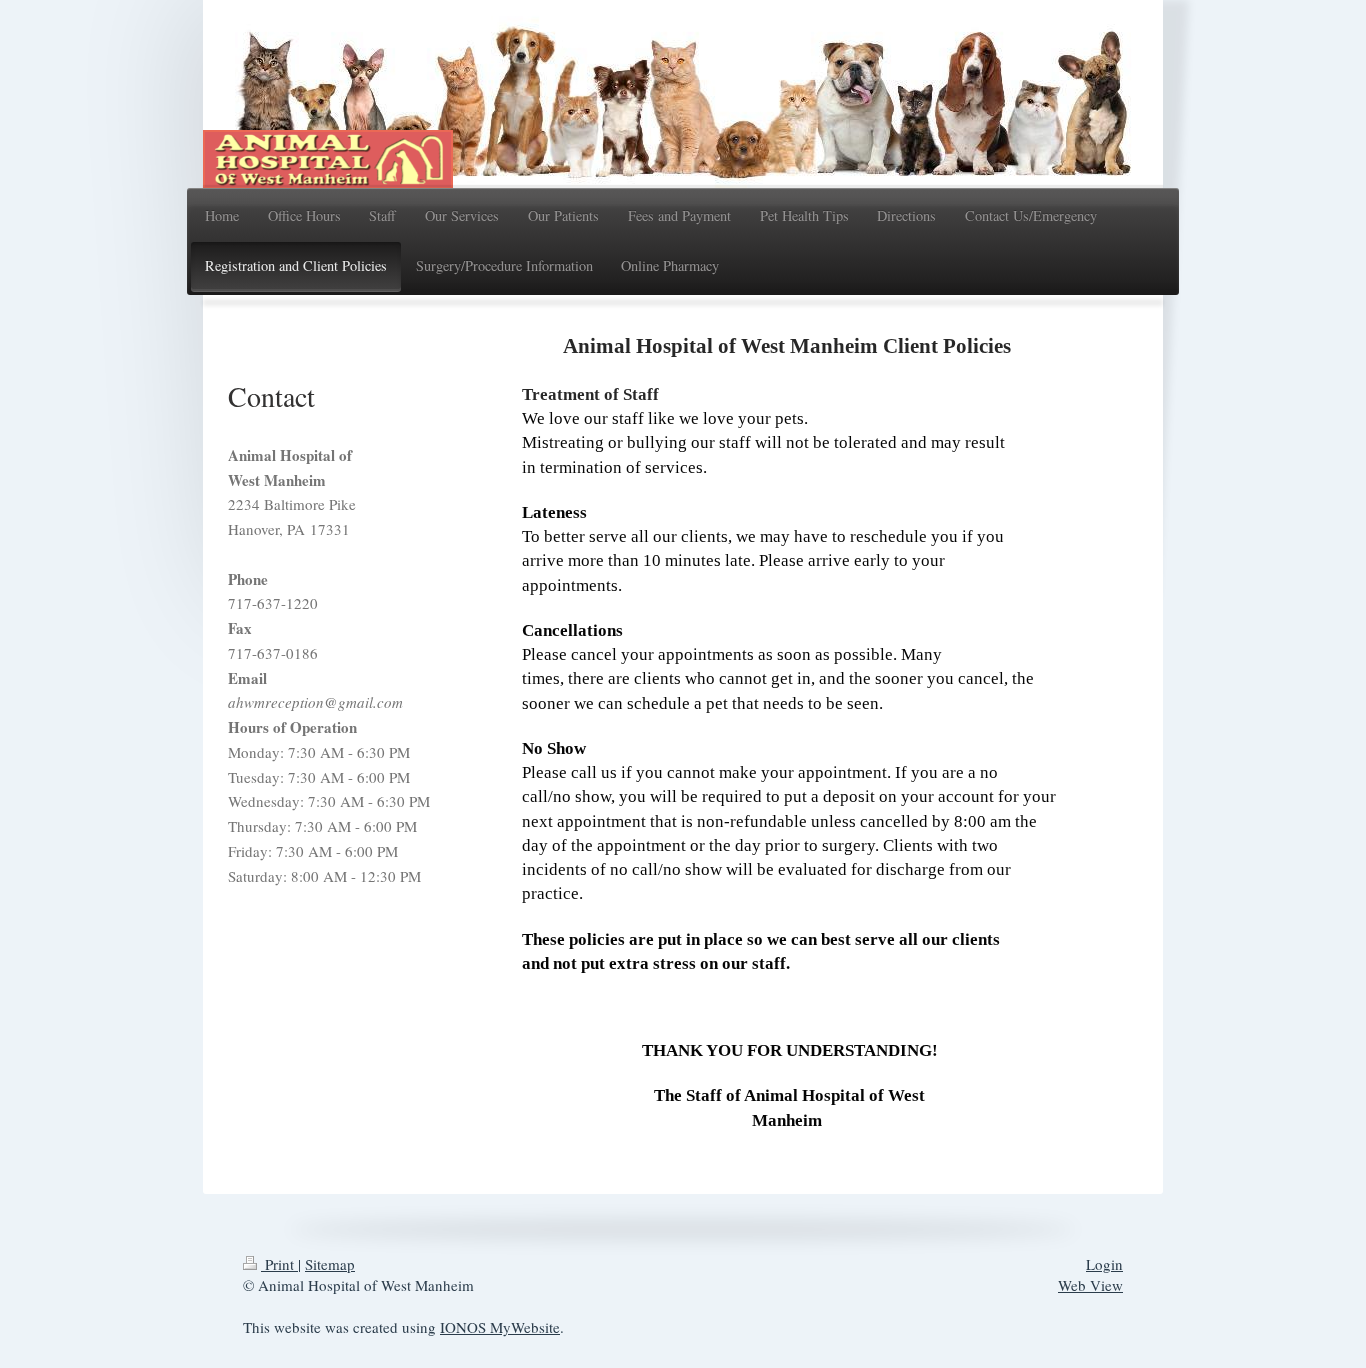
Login (1104, 1264)
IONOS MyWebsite (500, 1327)
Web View (1090, 1285)
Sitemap (330, 1264)
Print (279, 1264)
